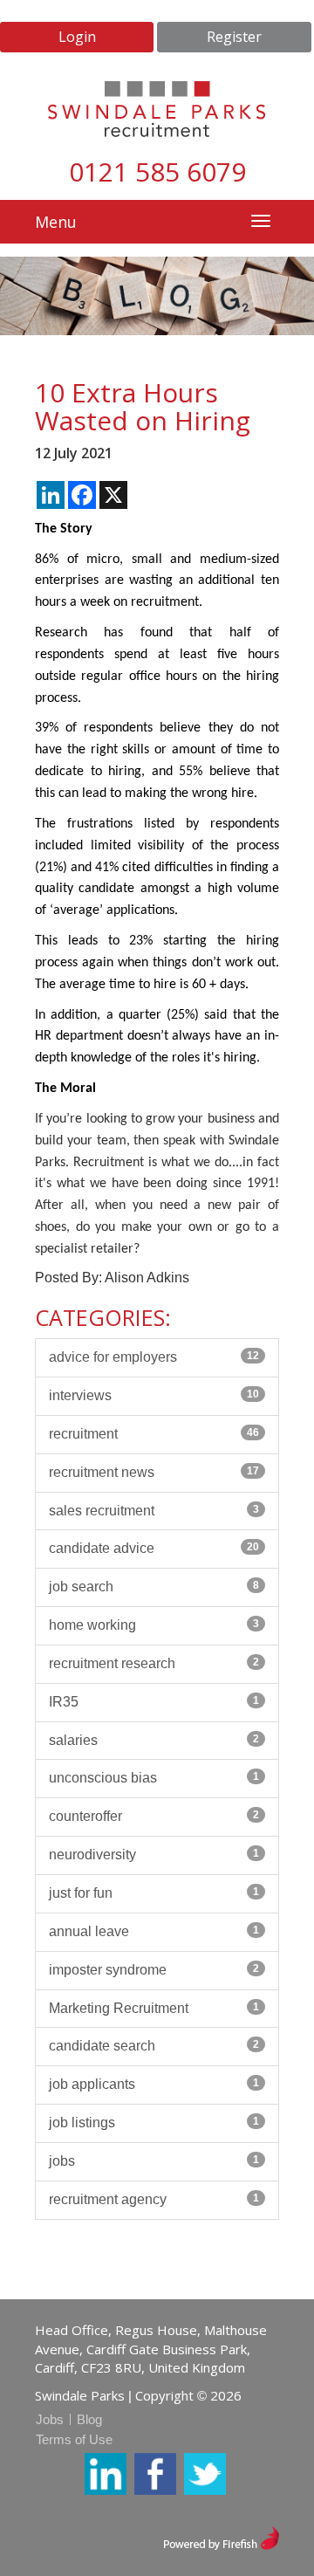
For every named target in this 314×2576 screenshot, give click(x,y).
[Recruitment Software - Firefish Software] (221, 2536)
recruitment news (154, 1472)
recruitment (154, 1434)
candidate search (154, 2046)
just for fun (154, 1893)
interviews (154, 1395)
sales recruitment (154, 1511)
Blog (89, 2419)
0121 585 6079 (157, 172)
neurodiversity (154, 1855)
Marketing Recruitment (154, 2008)
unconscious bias (154, 1778)
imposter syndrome (154, 1970)
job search (154, 1587)
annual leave (154, 1931)
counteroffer (154, 1816)
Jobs (50, 2419)
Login (77, 37)
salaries (154, 1740)
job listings (154, 2123)
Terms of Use (74, 2439)
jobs (154, 2161)
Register (234, 37)
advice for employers (154, 1357)
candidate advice (154, 1548)
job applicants (154, 2084)
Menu (56, 222)
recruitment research (154, 1663)
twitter (205, 2474)
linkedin (106, 2474)
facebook (155, 2474)
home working (154, 1625)
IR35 (154, 1702)
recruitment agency (154, 2199)
